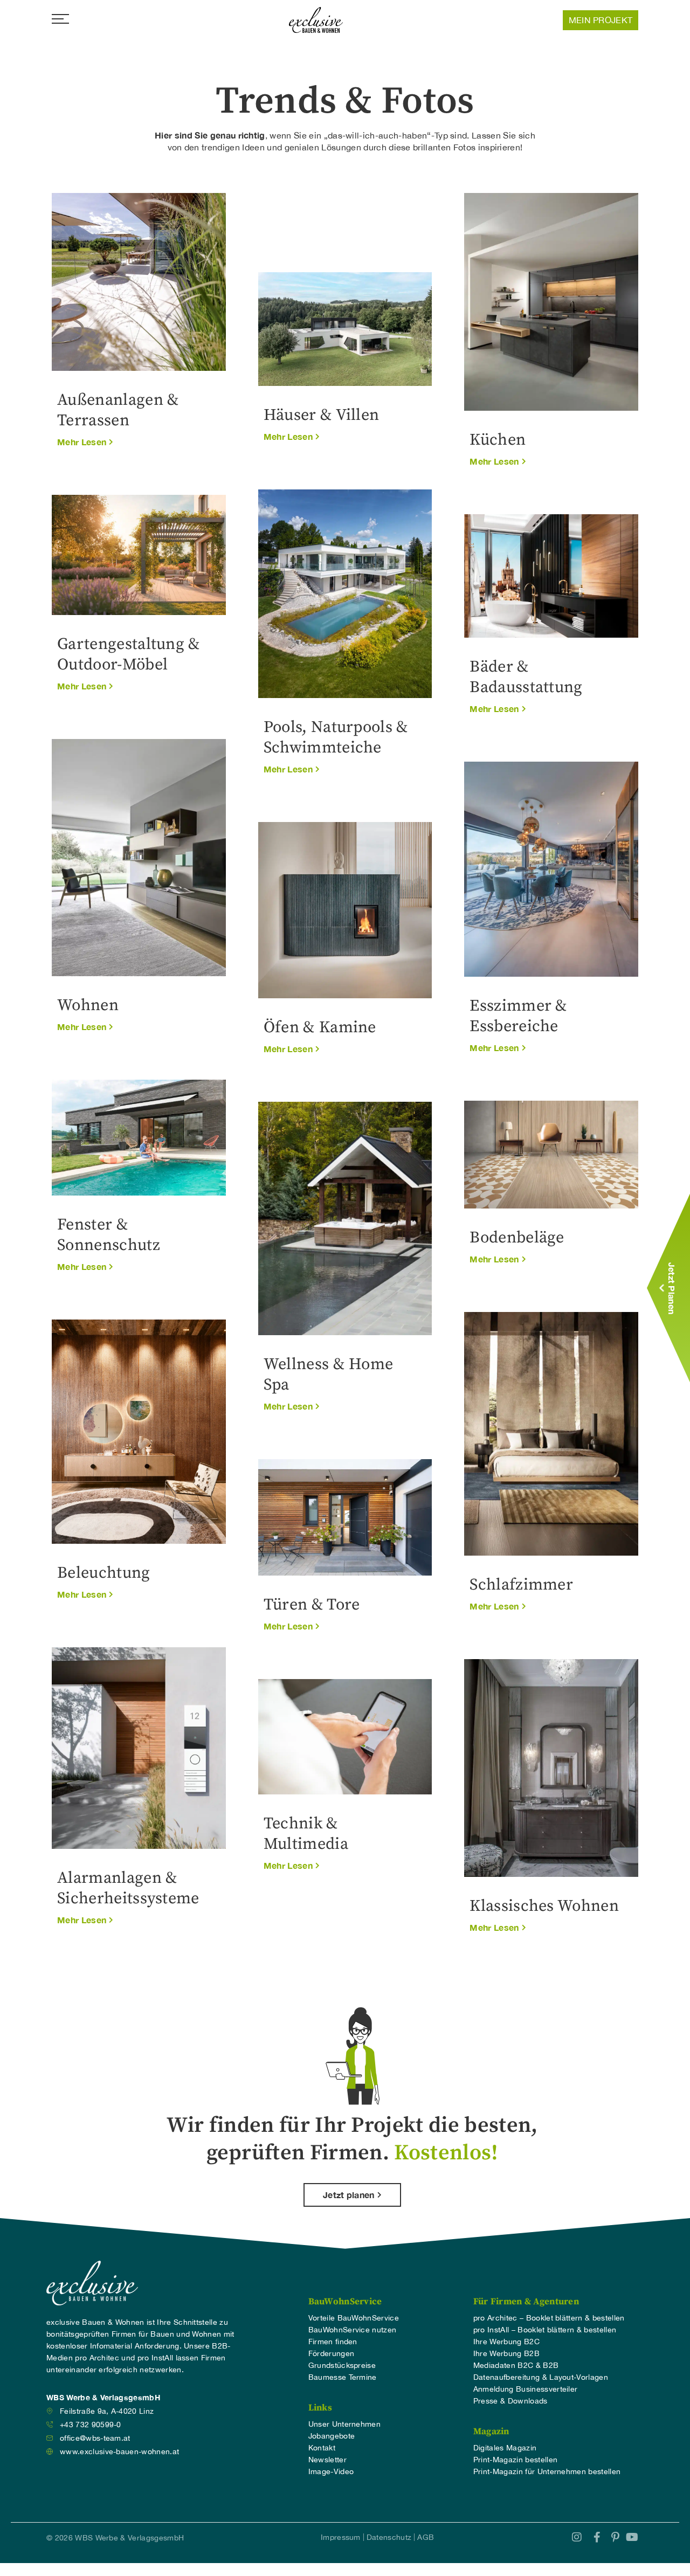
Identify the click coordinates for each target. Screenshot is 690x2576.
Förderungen (332, 2353)
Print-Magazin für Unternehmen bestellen (547, 2471)
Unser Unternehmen (344, 2424)
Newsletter (327, 2460)
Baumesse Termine (343, 2377)
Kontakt (322, 2448)
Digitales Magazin (505, 2448)
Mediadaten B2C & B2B (516, 2365)
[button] (85, 443)
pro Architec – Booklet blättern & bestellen (549, 2318)
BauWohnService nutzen (353, 2330)
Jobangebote (332, 2436)
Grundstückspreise (342, 2365)
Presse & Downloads (510, 2401)
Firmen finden (333, 2342)
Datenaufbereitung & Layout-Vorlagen (541, 2377)
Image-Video (331, 2471)
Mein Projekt (601, 20)
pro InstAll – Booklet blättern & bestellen (545, 2330)
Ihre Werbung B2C (506, 2342)
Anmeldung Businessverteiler (526, 2389)
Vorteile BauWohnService (354, 2318)
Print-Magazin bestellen (515, 2460)
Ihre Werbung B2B (506, 2353)
